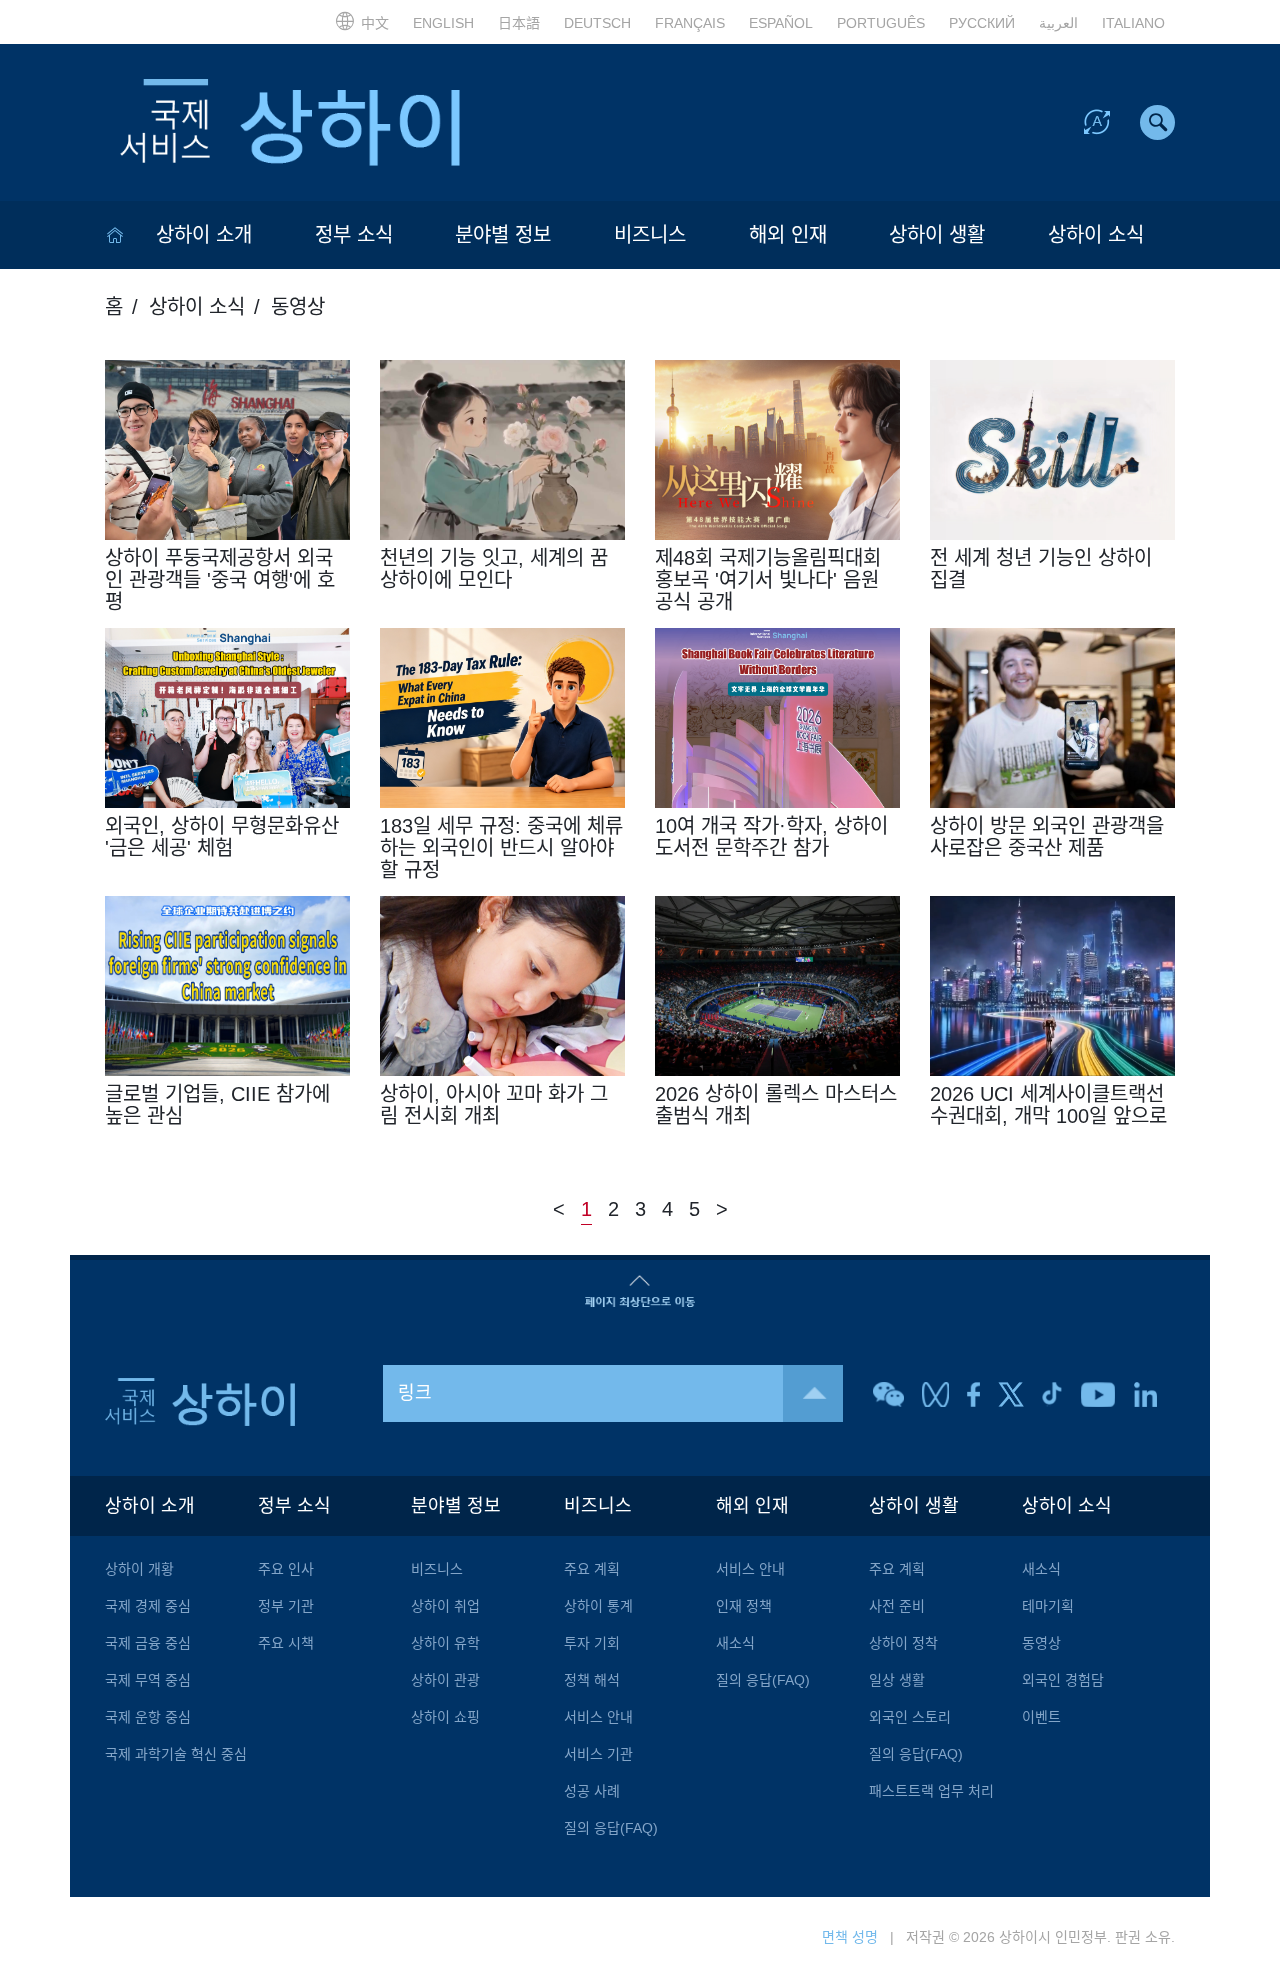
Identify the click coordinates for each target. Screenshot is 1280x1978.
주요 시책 (286, 1643)
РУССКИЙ (982, 23)
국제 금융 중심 (148, 1643)
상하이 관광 (445, 1680)
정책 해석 (592, 1680)
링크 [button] (415, 1393)
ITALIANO (1133, 23)
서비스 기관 (598, 1754)
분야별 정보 (503, 235)
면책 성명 (850, 1937)
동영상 (1041, 1643)
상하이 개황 (139, 1569)
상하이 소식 (1096, 235)
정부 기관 (286, 1606)
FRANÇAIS (690, 23)
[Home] (115, 235)
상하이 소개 (204, 235)
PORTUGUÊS (881, 23)
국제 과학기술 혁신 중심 (176, 1754)
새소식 (735, 1643)
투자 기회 (592, 1643)
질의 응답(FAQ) (611, 1828)
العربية (1058, 23)
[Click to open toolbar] (1097, 121)
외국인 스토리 (910, 1717)
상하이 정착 (903, 1643)
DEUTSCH (597, 23)
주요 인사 (286, 1569)
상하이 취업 (445, 1606)
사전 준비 (897, 1606)
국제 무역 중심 (148, 1680)
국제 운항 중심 (148, 1717)
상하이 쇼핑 (445, 1717)
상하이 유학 (445, 1643)
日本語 (519, 23)
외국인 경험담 (1063, 1680)
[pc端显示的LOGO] (290, 122)
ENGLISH (443, 23)
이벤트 (1041, 1717)
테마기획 (1048, 1606)
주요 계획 (592, 1569)
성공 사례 (592, 1791)
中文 (375, 23)
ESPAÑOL (781, 23)
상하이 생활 (937, 235)
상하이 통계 (598, 1606)
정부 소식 (354, 235)
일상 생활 (897, 1680)
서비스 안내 (598, 1717)
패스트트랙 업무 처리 (931, 1791)
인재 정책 (744, 1606)
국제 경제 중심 (148, 1606)
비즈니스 (650, 235)
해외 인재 (788, 235)
